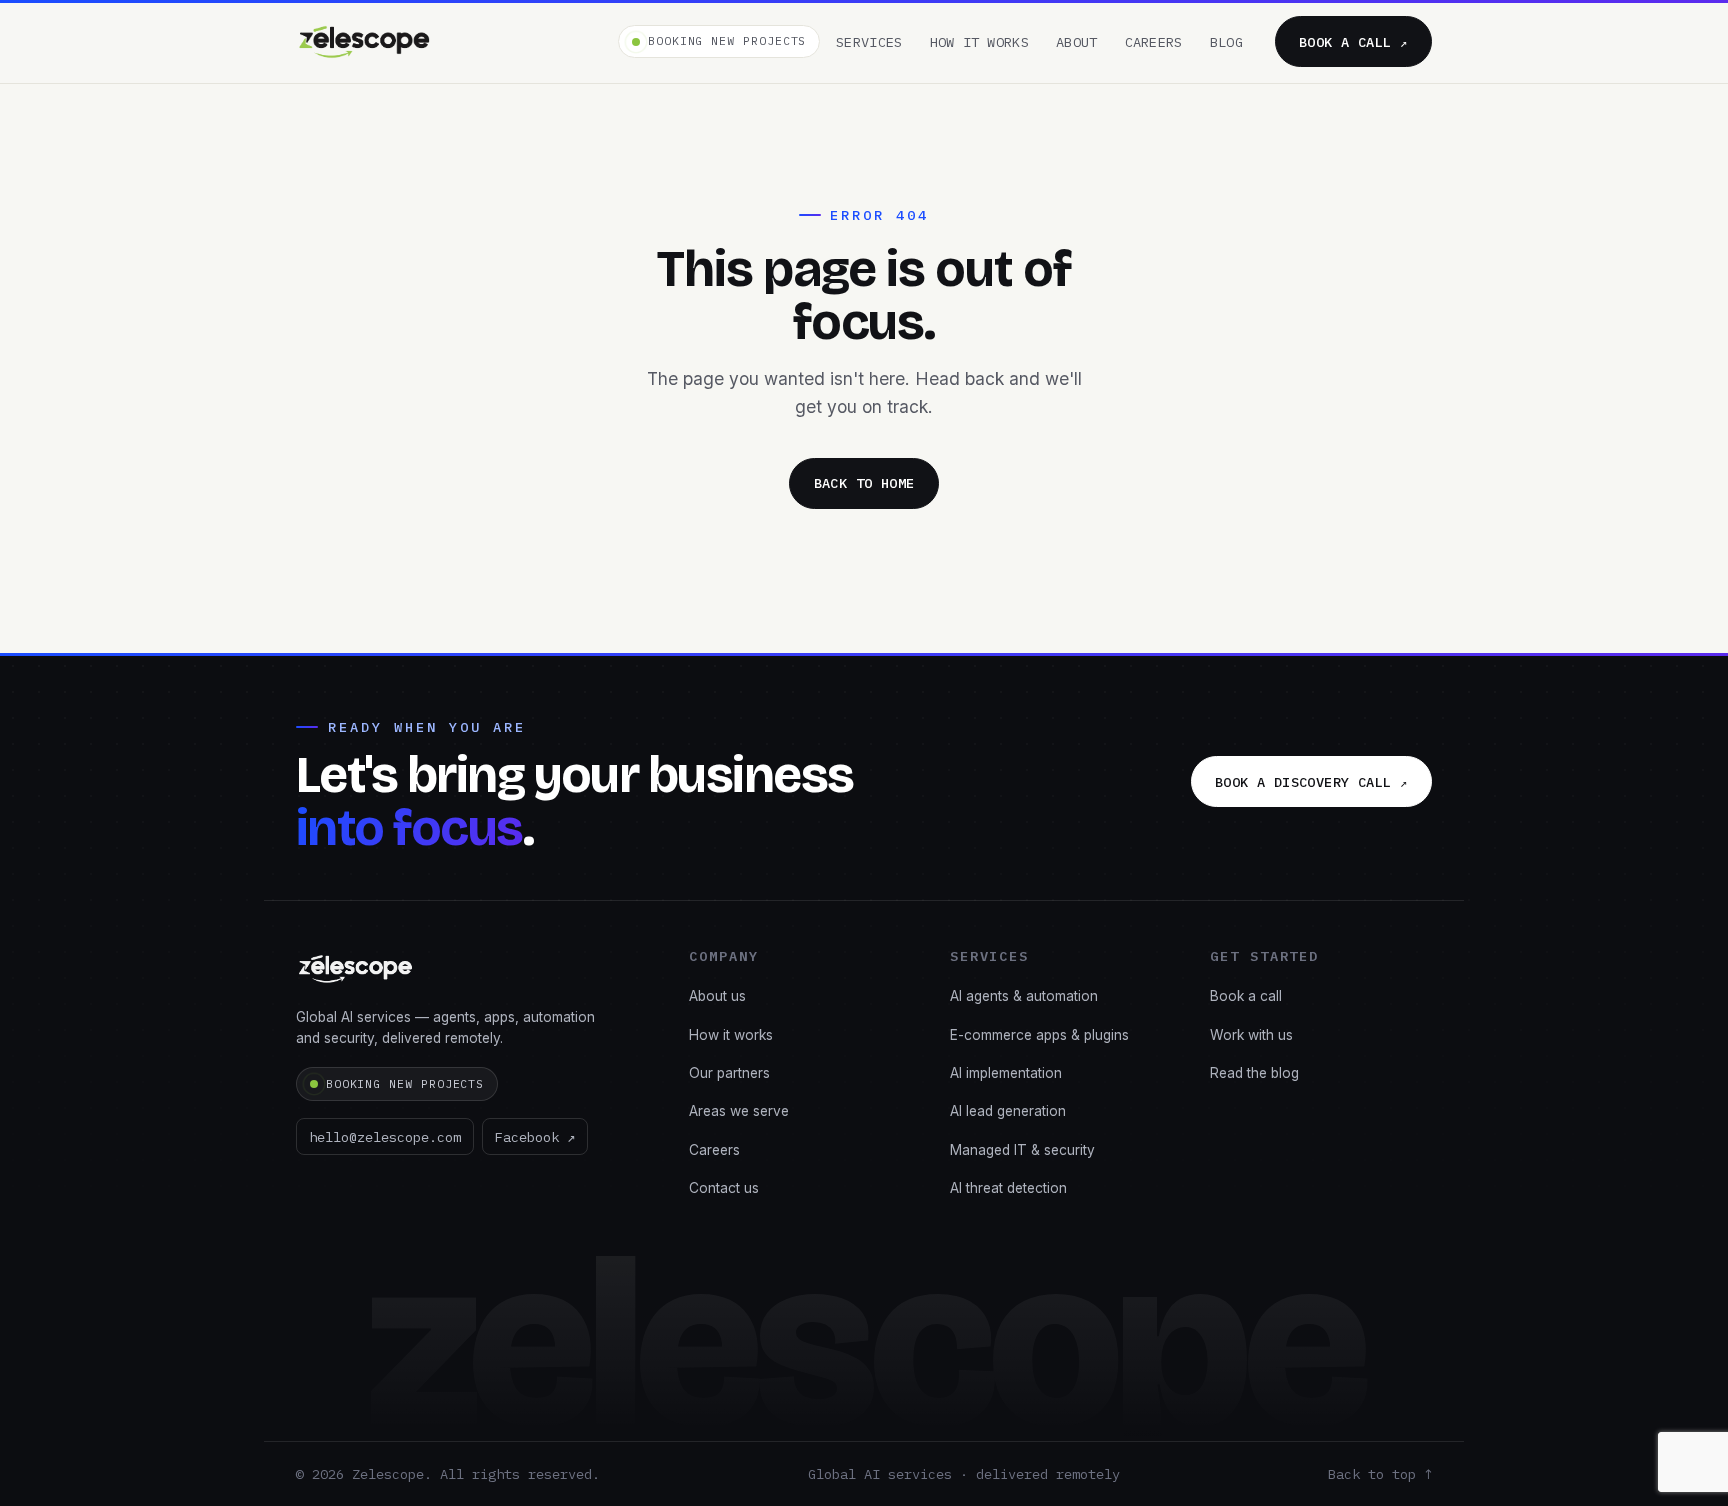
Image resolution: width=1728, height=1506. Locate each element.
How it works (979, 42)
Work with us (1251, 1035)
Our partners (729, 1073)
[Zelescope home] (365, 42)
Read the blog (1254, 1073)
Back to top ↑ (1380, 1474)
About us (717, 996)
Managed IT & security (1022, 1150)
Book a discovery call (1311, 782)
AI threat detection (1008, 1188)
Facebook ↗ (535, 1137)
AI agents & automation (1024, 996)
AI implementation (1006, 1073)
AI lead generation (1008, 1111)
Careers (1154, 42)
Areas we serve (739, 1111)
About (1076, 42)
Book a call (1353, 42)
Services (869, 42)
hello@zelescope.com (385, 1137)
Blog (1226, 42)
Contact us (724, 1188)
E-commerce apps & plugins (1039, 1035)
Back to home (864, 483)
